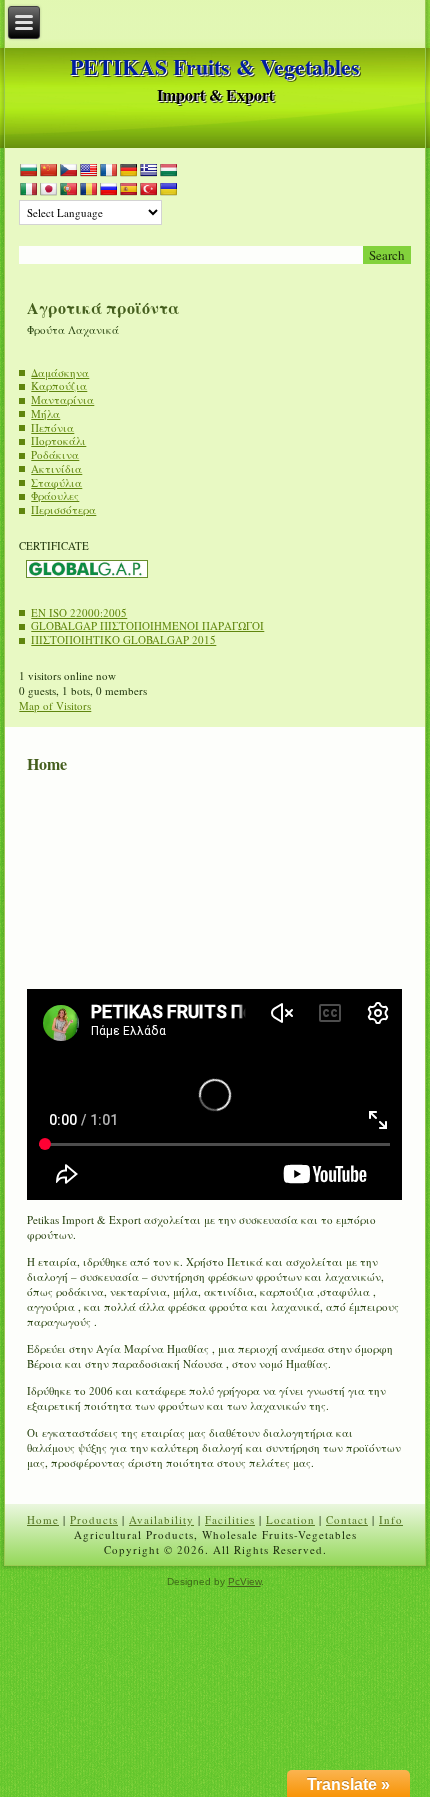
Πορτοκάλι (58, 440)
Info (391, 1519)
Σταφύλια (56, 482)
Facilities (230, 1519)
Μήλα (45, 413)
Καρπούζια (59, 385)
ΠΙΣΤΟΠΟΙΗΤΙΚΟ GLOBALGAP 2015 (123, 639)
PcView (244, 1581)
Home (43, 1519)
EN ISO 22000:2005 (79, 612)
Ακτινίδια (56, 468)
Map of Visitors (55, 705)
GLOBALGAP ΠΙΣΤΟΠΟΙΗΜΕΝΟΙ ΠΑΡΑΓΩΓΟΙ (147, 625)
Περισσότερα (63, 509)
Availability (161, 1519)
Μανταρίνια (62, 399)
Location (290, 1519)
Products (94, 1519)
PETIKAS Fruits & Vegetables (215, 66)
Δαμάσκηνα (60, 372)
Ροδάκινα (55, 454)
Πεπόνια (52, 427)
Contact (347, 1519)
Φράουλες (55, 495)
